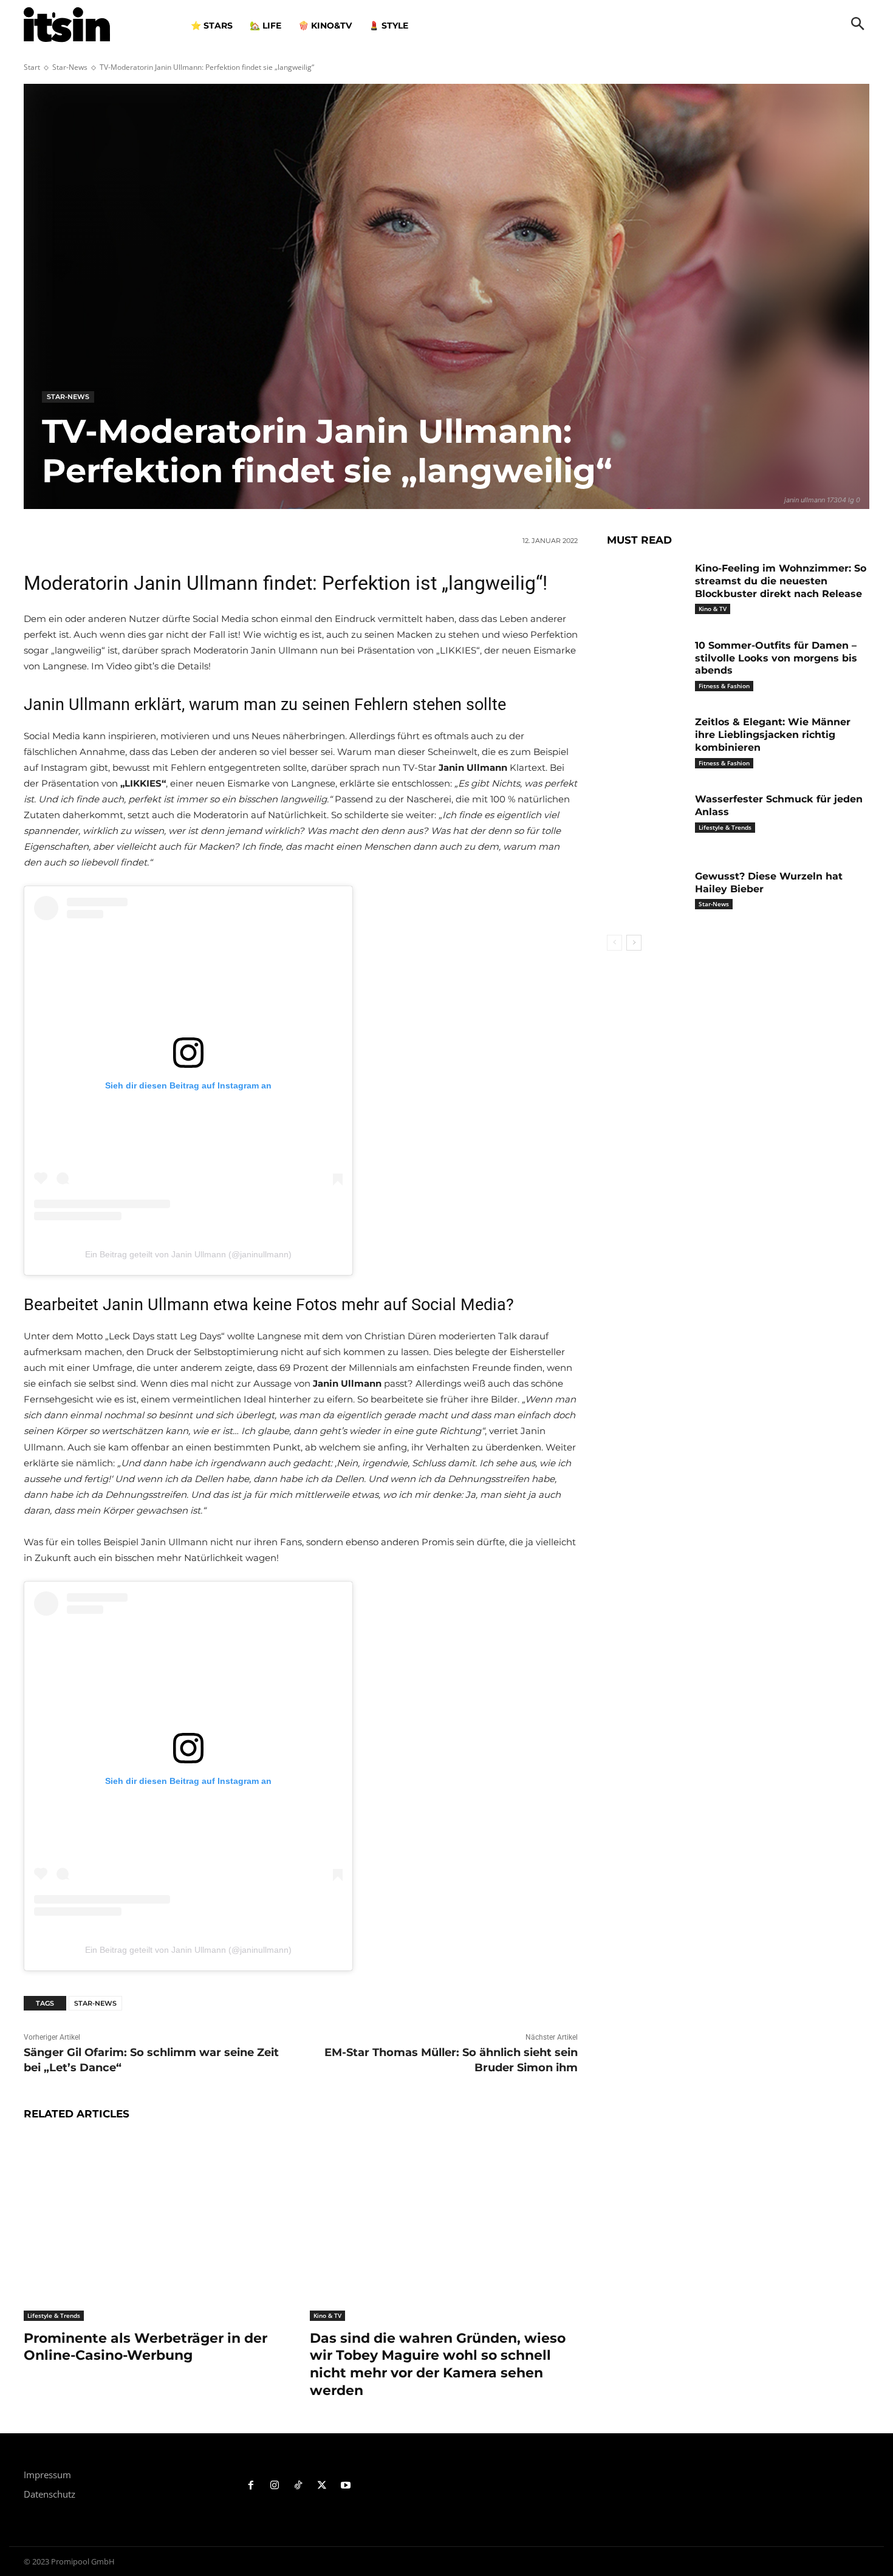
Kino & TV (327, 2315)
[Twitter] (322, 2486)
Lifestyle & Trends (54, 2315)
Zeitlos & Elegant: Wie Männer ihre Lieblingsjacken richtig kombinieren (773, 735)
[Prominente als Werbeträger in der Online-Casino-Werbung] (158, 2227)
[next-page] (634, 943)
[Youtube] (345, 2486)
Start (32, 67)
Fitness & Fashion (724, 686)
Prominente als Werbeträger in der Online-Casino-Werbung (145, 2347)
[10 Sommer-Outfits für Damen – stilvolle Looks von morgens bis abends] (646, 664)
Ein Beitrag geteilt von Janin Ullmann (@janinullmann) (188, 1254)
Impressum (47, 2475)
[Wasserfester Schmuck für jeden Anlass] (646, 818)
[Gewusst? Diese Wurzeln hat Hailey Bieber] (646, 895)
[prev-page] (614, 943)
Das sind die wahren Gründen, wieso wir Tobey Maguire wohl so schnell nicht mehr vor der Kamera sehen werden (438, 2364)
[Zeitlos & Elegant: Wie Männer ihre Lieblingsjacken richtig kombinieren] (646, 741)
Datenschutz (50, 2494)
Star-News (70, 67)
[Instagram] (275, 2486)
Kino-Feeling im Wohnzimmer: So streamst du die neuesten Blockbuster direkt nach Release (781, 581)
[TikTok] (299, 2486)
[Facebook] (251, 2486)
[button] (858, 25)
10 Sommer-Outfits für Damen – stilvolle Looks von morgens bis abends (776, 658)
